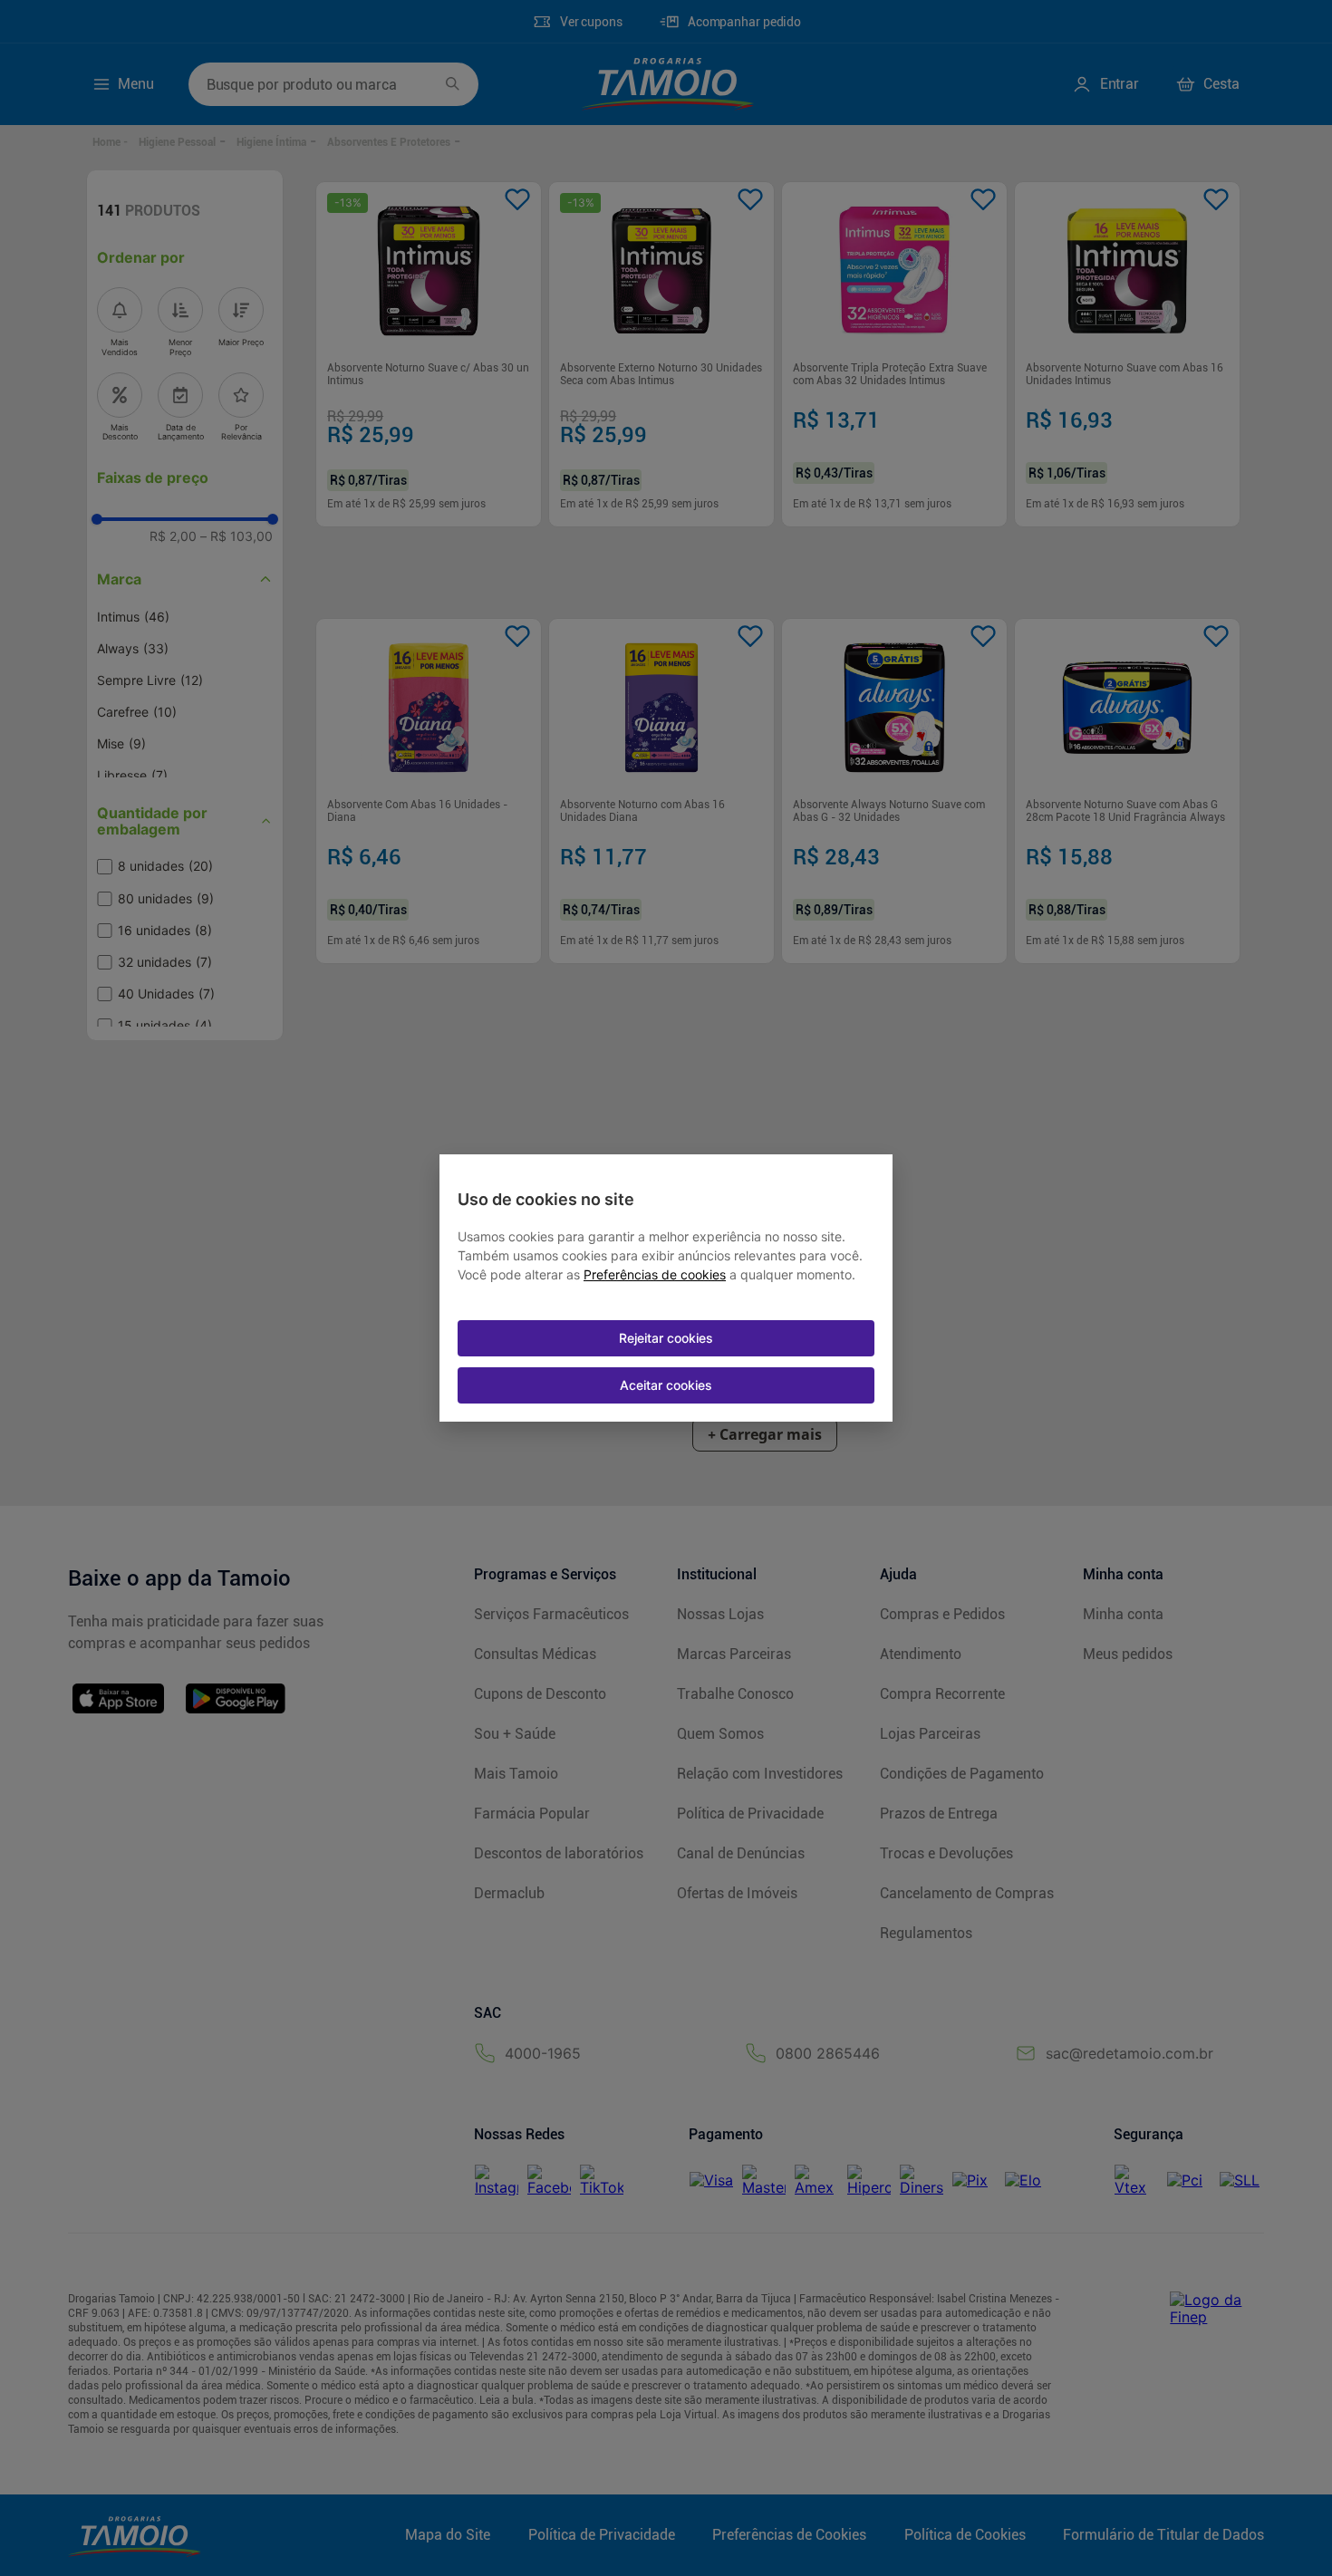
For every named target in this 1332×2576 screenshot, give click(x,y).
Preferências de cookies (655, 1275)
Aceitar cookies (666, 1385)
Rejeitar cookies (666, 1338)
